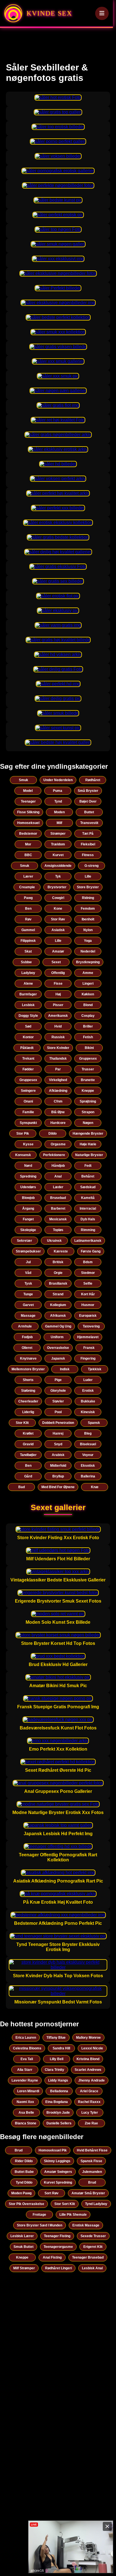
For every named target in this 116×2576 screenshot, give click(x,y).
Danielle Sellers (59, 2123)
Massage (28, 1316)
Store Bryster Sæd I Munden (40, 2225)
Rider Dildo (24, 2161)
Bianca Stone (26, 2123)
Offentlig (58, 973)
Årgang (28, 1209)
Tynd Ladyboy (96, 2204)
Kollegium (58, 1305)
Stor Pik (23, 1134)
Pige (58, 1380)
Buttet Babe (24, 2172)
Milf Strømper (24, 2268)
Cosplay (88, 1016)
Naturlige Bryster (89, 1155)
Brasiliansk (58, 1283)
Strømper (58, 834)
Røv (28, 919)
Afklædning (58, 1091)
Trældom (58, 844)
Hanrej (58, 1433)
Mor (28, 844)
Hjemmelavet (88, 1337)
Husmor (88, 1305)
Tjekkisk (95, 1369)
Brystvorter (57, 887)
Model (28, 791)
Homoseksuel (28, 823)
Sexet (56, 962)
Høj (58, 994)
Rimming (88, 1230)
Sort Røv (52, 2193)
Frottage (39, 2215)
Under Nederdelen (58, 780)
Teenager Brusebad (88, 2257)
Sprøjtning (88, 1101)
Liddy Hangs (58, 2080)
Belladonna (59, 2091)
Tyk (58, 876)
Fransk (89, 1348)
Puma (58, 791)
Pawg (28, 898)
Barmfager (28, 994)
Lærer (28, 876)
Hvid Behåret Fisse (92, 2150)
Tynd (58, 801)
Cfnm (58, 1101)
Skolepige (28, 1230)
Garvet (28, 1305)
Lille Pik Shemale (73, 2215)
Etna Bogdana (57, 2102)
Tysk (28, 1283)
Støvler (58, 1401)
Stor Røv (58, 919)
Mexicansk (58, 1219)
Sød (28, 1026)
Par (58, 1069)
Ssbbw (26, 962)
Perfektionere (54, 1155)
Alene (28, 984)
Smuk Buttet (24, 2247)
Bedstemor (28, 834)
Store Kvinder (58, 1048)
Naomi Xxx (25, 2102)
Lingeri (88, 984)
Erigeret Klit (93, 2247)
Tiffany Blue (56, 2038)
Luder (88, 1380)
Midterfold (58, 1466)
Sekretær (24, 1241)
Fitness (88, 855)
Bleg (88, 1433)
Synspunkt (28, 1123)
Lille (88, 876)
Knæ (95, 1487)
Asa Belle (26, 2113)
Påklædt (27, 1048)
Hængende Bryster (88, 1134)
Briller (88, 1026)
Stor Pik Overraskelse (26, 2204)
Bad (22, 1487)
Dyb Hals (88, 1219)
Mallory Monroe (88, 2038)
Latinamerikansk (88, 1241)
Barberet (58, 1209)
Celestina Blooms (27, 2048)
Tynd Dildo (24, 2182)
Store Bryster (88, 887)
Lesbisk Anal (92, 2268)
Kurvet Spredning (58, 2182)
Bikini (89, 1048)
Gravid (28, 1444)
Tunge (28, 1294)
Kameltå (88, 1198)
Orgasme (58, 1144)
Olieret (27, 1348)
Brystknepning (88, 962)
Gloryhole (58, 1391)
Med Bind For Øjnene (58, 1487)
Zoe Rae (91, 2123)
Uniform (57, 1337)
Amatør (58, 951)
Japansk (58, 1358)
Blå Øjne (58, 1112)
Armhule (25, 1326)
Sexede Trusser (93, 2236)
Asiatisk (58, 930)
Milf (59, 823)
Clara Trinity (54, 2070)
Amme (88, 973)
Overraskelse (58, 1348)
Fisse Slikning (28, 812)
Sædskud (88, 1187)
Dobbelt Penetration (58, 1423)
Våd (28, 1273)
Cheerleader (28, 1401)
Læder (58, 1187)
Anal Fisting (52, 2257)
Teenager (28, 801)
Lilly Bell (57, 2059)
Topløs (58, 1230)
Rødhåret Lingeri (58, 2268)
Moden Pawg (21, 2193)
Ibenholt (88, 919)
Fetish (88, 1037)
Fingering (88, 1358)
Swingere (28, 1091)
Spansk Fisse (91, 2161)
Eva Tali (27, 2059)
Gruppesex (88, 1059)
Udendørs (28, 1187)
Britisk (58, 1262)
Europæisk (88, 1316)
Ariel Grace (89, 2091)
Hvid (58, 1026)
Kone (58, 909)
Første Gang (91, 1251)
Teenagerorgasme (58, 2247)
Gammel (28, 930)
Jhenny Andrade (92, 2080)
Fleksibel (88, 844)
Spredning (28, 1176)
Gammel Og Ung (58, 1326)
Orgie (58, 1273)
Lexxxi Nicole (92, 2048)
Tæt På (88, 834)
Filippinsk (28, 941)
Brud (19, 2150)
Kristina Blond (88, 2059)
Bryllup (58, 1476)
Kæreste (61, 1251)
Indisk (65, 1369)
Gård (28, 1476)
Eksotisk (88, 1466)
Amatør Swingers (58, 2172)
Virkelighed (58, 1080)
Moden (59, 812)
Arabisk (58, 1455)
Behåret (88, 1176)
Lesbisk (28, 1005)
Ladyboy (28, 973)
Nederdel (88, 951)
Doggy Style (28, 1016)
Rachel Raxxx (89, 2102)
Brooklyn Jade (58, 2113)
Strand (58, 1294)
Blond (88, 1005)
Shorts (28, 1380)
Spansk (94, 1423)
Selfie (88, 1283)
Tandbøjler (28, 1455)
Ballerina (88, 1476)
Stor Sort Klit (65, 2204)
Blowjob (28, 1198)
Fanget (28, 1219)
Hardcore (58, 1123)
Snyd (58, 1444)
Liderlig (28, 1412)
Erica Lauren (26, 2038)
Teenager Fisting (57, 2236)
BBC (28, 855)
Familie (28, 1112)
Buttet (89, 812)
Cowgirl (58, 898)
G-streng (92, 866)
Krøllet (28, 1433)
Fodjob (27, 1337)
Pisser (58, 1005)
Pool (58, 1412)
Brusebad (58, 1198)
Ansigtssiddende (58, 866)
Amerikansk (58, 1016)
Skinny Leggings (57, 2161)
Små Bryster (88, 791)
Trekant (28, 1059)
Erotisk (88, 1391)
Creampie (27, 887)
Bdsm (88, 1262)
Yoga (88, 941)
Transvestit (89, 823)
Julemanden (92, 2172)
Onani (28, 1101)
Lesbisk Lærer (22, 2236)
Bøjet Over (88, 801)
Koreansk (23, 1155)
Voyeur (88, 1455)
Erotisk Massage (86, 2225)
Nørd (28, 1166)
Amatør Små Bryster (88, 2193)
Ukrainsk (54, 1241)
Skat (28, 951)
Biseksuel (88, 1444)
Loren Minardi (28, 2091)
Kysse (28, 1144)
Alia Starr (25, 2070)
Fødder (28, 1069)
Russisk (58, 1037)
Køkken (88, 994)
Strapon (88, 1112)
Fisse (58, 984)
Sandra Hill (61, 2048)
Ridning (88, 898)
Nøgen (88, 1123)
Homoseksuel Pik (53, 2150)
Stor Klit (22, 1423)
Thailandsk (58, 1059)
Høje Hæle (88, 1144)
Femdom (88, 909)
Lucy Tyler (90, 2113)
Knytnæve (28, 1358)
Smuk (24, 780)
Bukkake (88, 1401)
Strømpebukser (28, 1251)
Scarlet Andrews (88, 2070)
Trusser (88, 1069)
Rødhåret (93, 780)
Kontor (28, 1037)
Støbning (28, 1391)
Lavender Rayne (25, 2080)
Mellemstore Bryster (28, 1369)
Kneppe (88, 1091)
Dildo (53, 1134)
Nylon (88, 930)
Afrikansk (58, 1316)
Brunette (88, 1080)
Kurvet (58, 855)
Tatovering (91, 1326)
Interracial (88, 1209)
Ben (28, 909)
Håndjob (58, 1166)
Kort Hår (88, 1294)
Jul (28, 1262)
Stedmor (88, 1273)
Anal (58, 1176)
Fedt (88, 1166)
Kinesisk (88, 1412)
